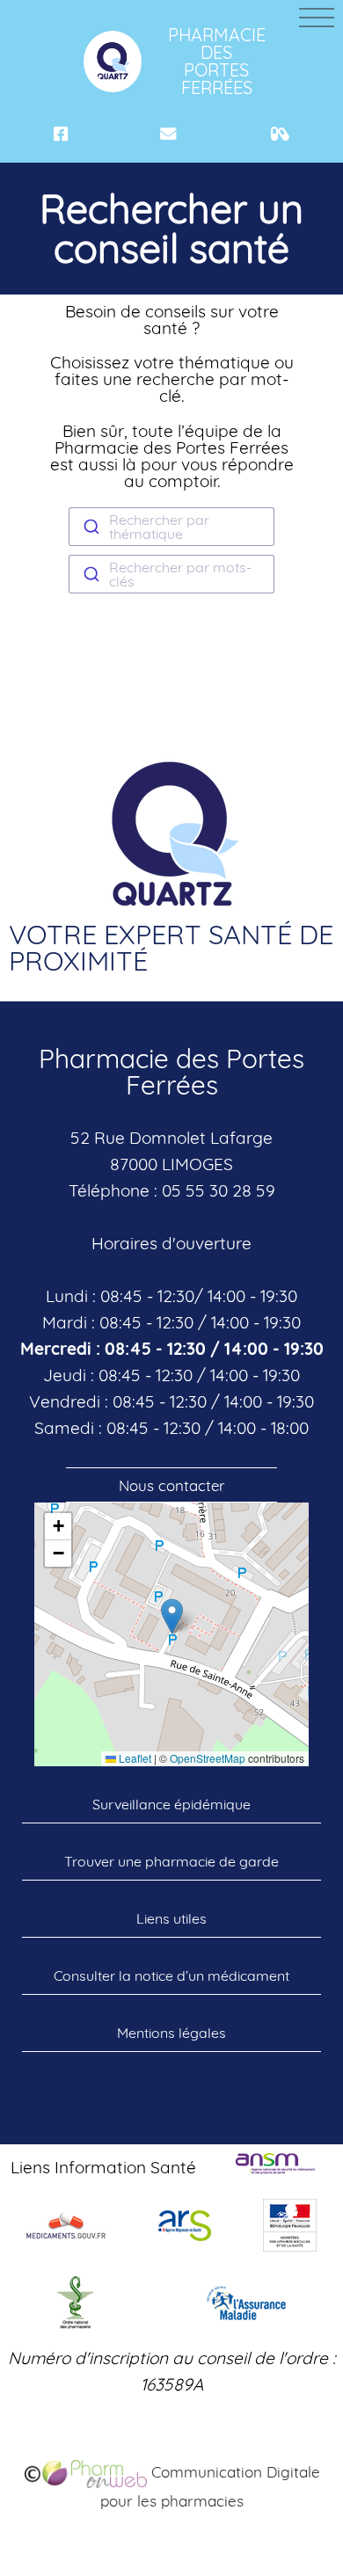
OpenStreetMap (208, 1758)
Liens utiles (171, 1918)
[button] (172, 1616)
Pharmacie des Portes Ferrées (214, 61)
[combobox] (171, 527)
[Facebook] (61, 134)
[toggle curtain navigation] (317, 18)
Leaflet (134, 1758)
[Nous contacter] (168, 134)
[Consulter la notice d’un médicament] (280, 134)
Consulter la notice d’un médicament (171, 1976)
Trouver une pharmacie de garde (171, 1861)
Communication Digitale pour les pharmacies (210, 2486)
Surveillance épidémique (171, 1804)
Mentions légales (171, 2033)
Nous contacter (172, 1485)
